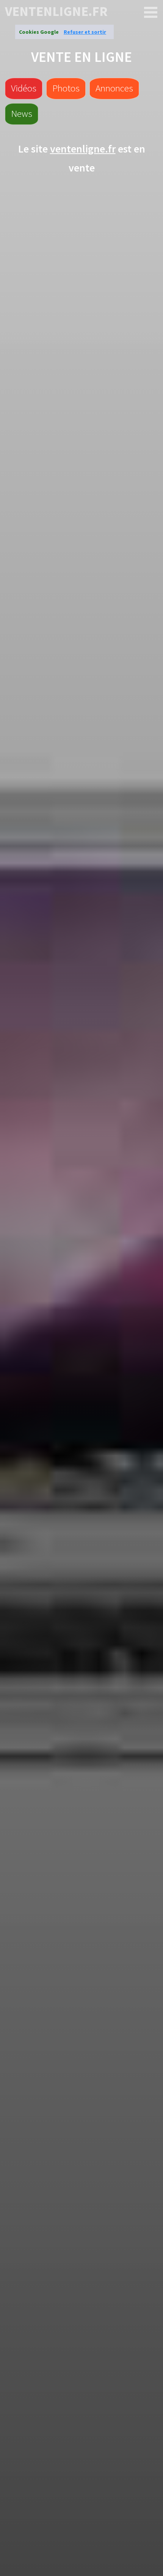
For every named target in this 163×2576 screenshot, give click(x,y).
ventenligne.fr (56, 12)
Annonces (114, 88)
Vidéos (24, 88)
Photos (66, 88)
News (22, 113)
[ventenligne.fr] (151, 13)
